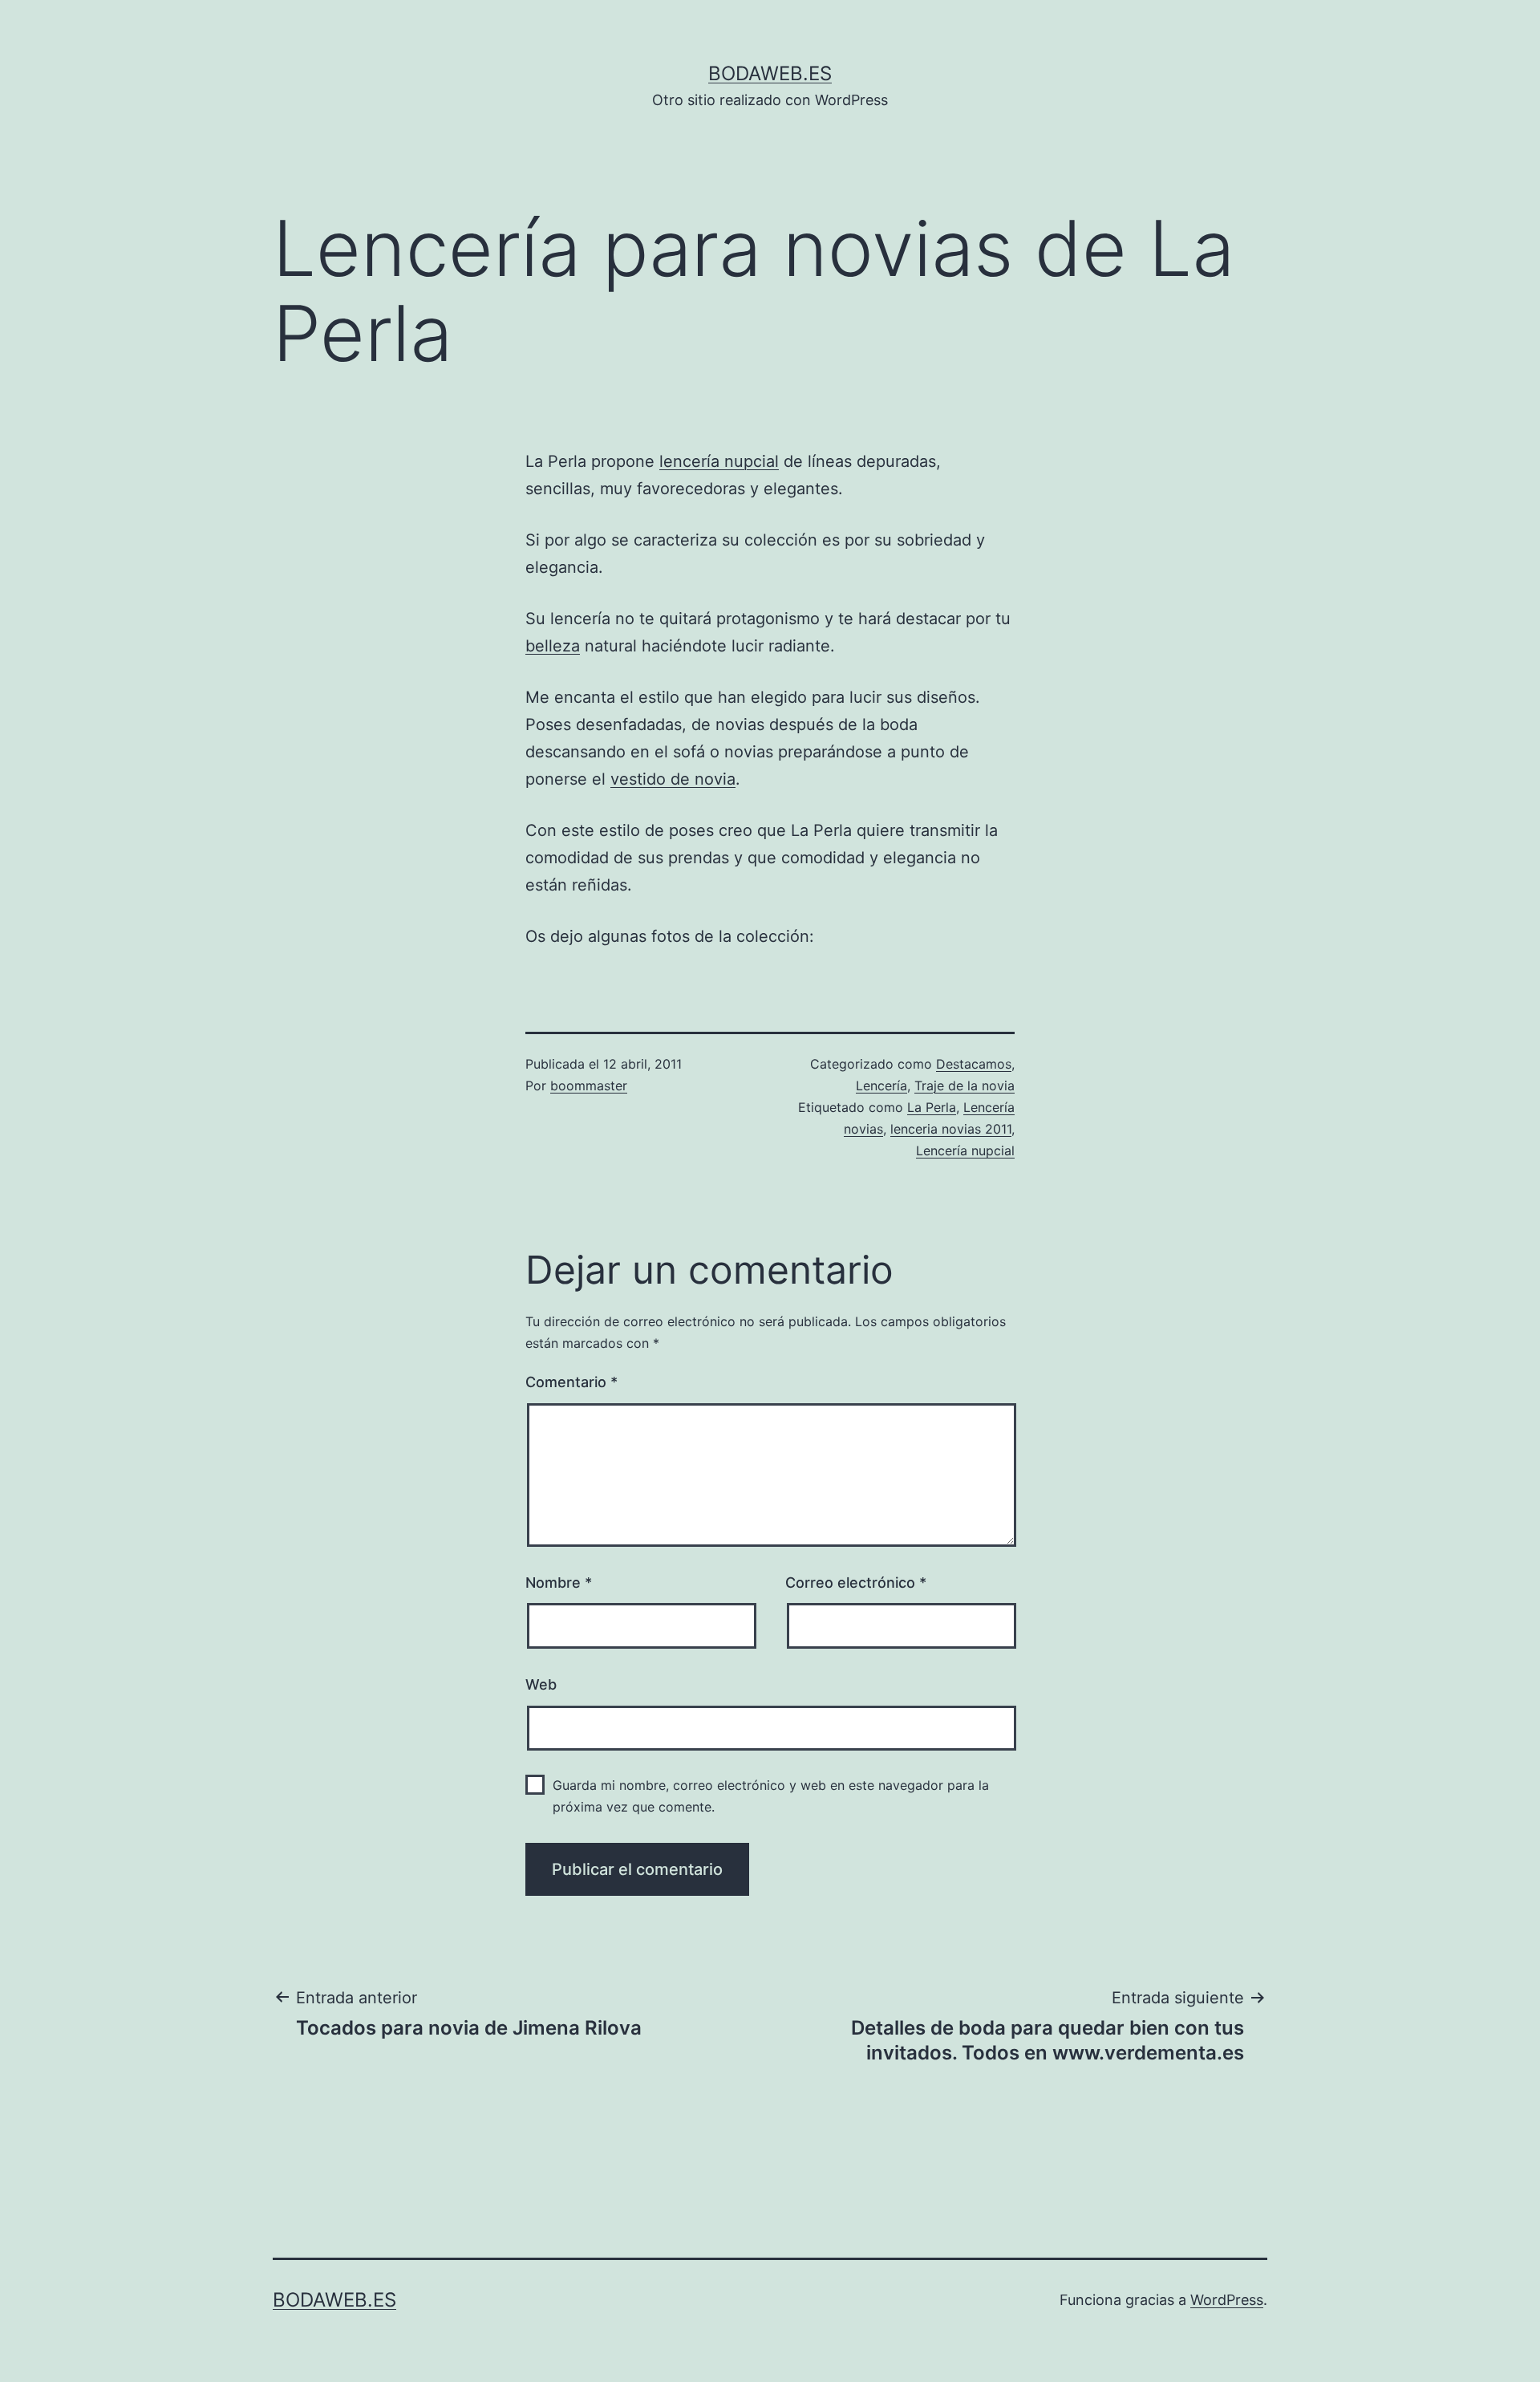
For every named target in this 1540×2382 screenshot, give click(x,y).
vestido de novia (673, 779)
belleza (553, 646)
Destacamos (974, 1064)
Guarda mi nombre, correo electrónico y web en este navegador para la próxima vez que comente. (771, 1796)
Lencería (881, 1085)
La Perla (932, 1107)
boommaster (589, 1085)
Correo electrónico (856, 1583)
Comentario (571, 1382)
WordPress (1227, 2300)
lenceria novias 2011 (951, 1129)
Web (541, 1684)
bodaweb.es (770, 73)
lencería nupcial (719, 461)
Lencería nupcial (965, 1150)
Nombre (559, 1583)
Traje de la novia (965, 1085)
